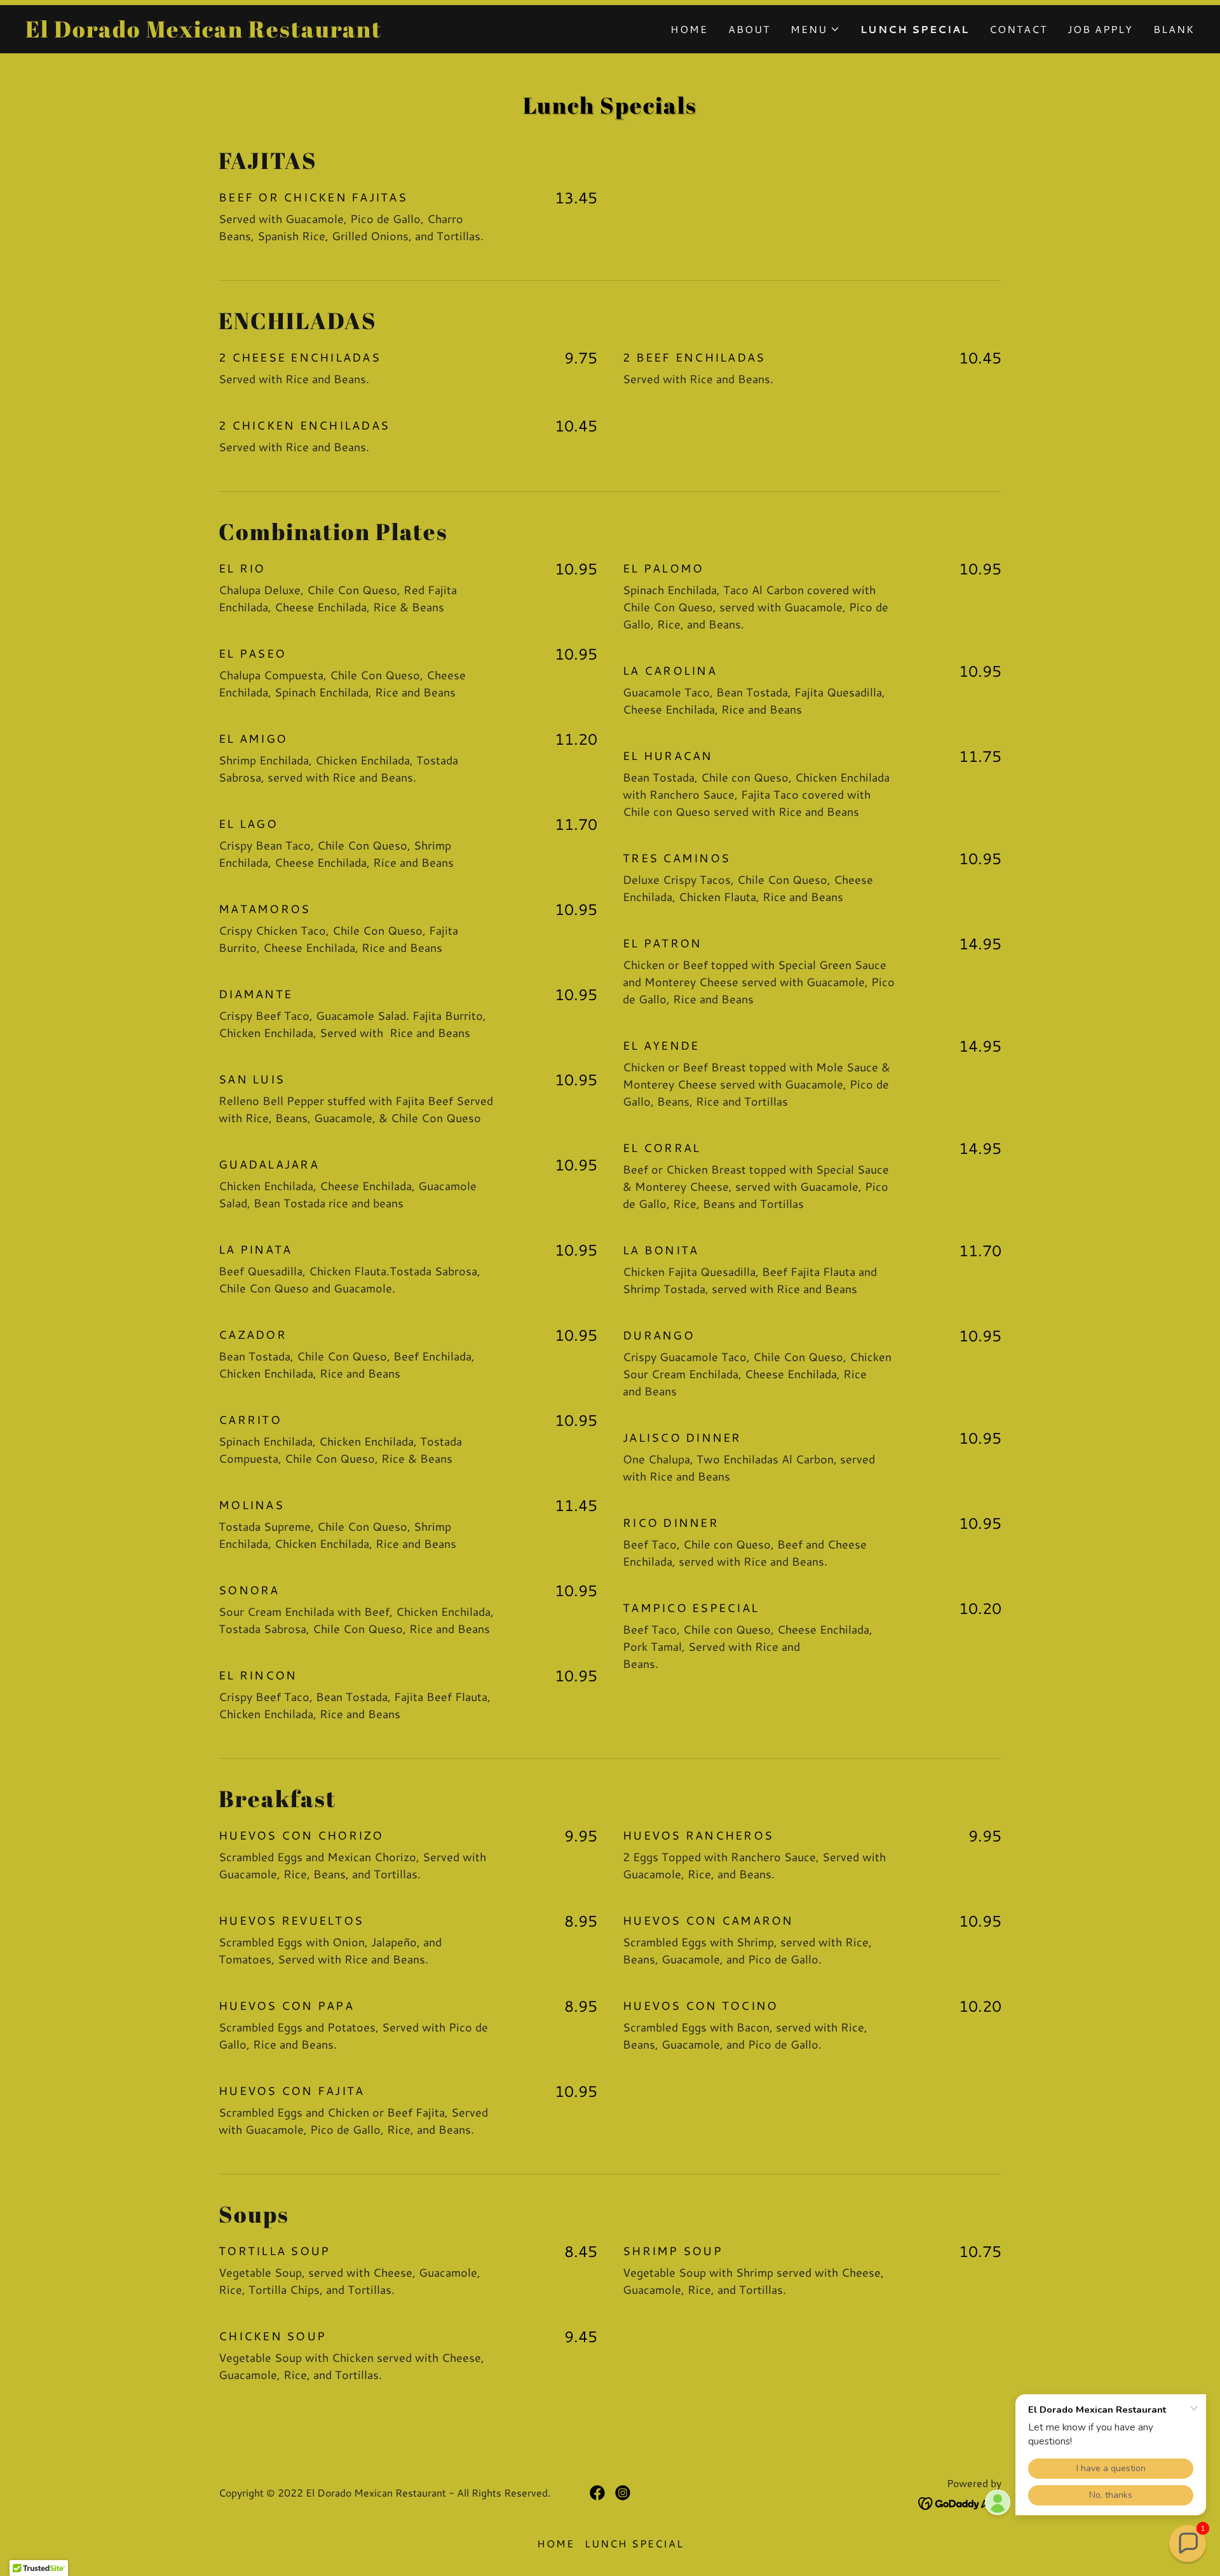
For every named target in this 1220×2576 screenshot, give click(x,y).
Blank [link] (1174, 29)
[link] (318, 33)
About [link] (749, 29)
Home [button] (556, 2543)
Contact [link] (1018, 29)
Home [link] (689, 29)
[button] (815, 29)
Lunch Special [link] (915, 29)
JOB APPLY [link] (1100, 29)
